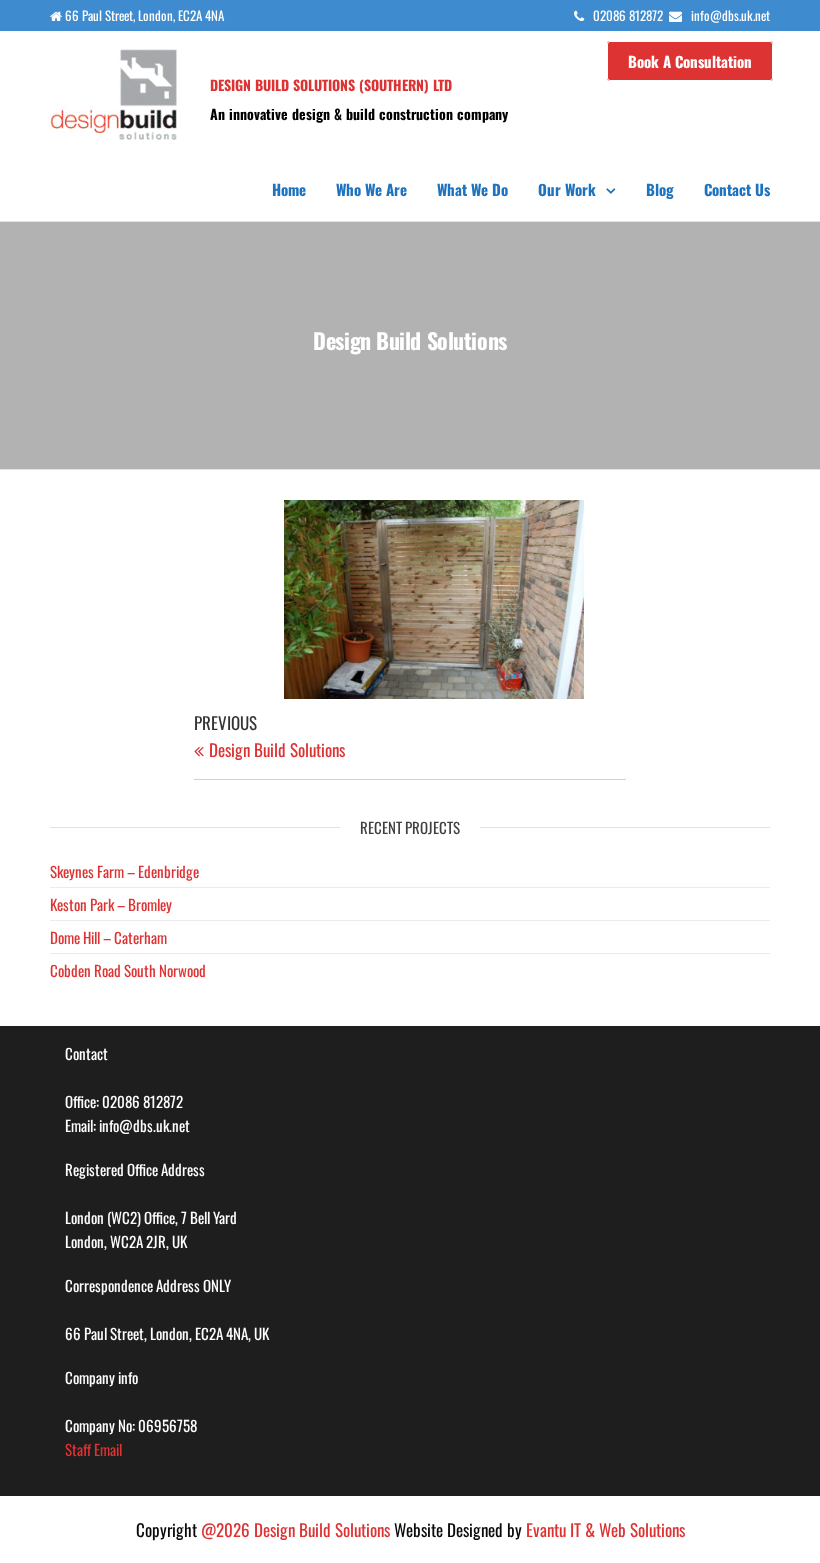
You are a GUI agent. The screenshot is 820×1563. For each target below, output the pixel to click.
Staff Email (93, 1449)
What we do (472, 189)
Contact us (737, 189)
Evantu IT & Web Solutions (605, 1529)
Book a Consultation (690, 61)
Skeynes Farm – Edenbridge (124, 871)
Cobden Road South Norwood (128, 970)
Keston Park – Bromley (111, 904)
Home (289, 189)
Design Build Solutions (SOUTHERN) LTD (331, 84)
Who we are (371, 189)
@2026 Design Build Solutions (295, 1529)
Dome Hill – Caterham (108, 937)
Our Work (567, 189)
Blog (660, 189)
